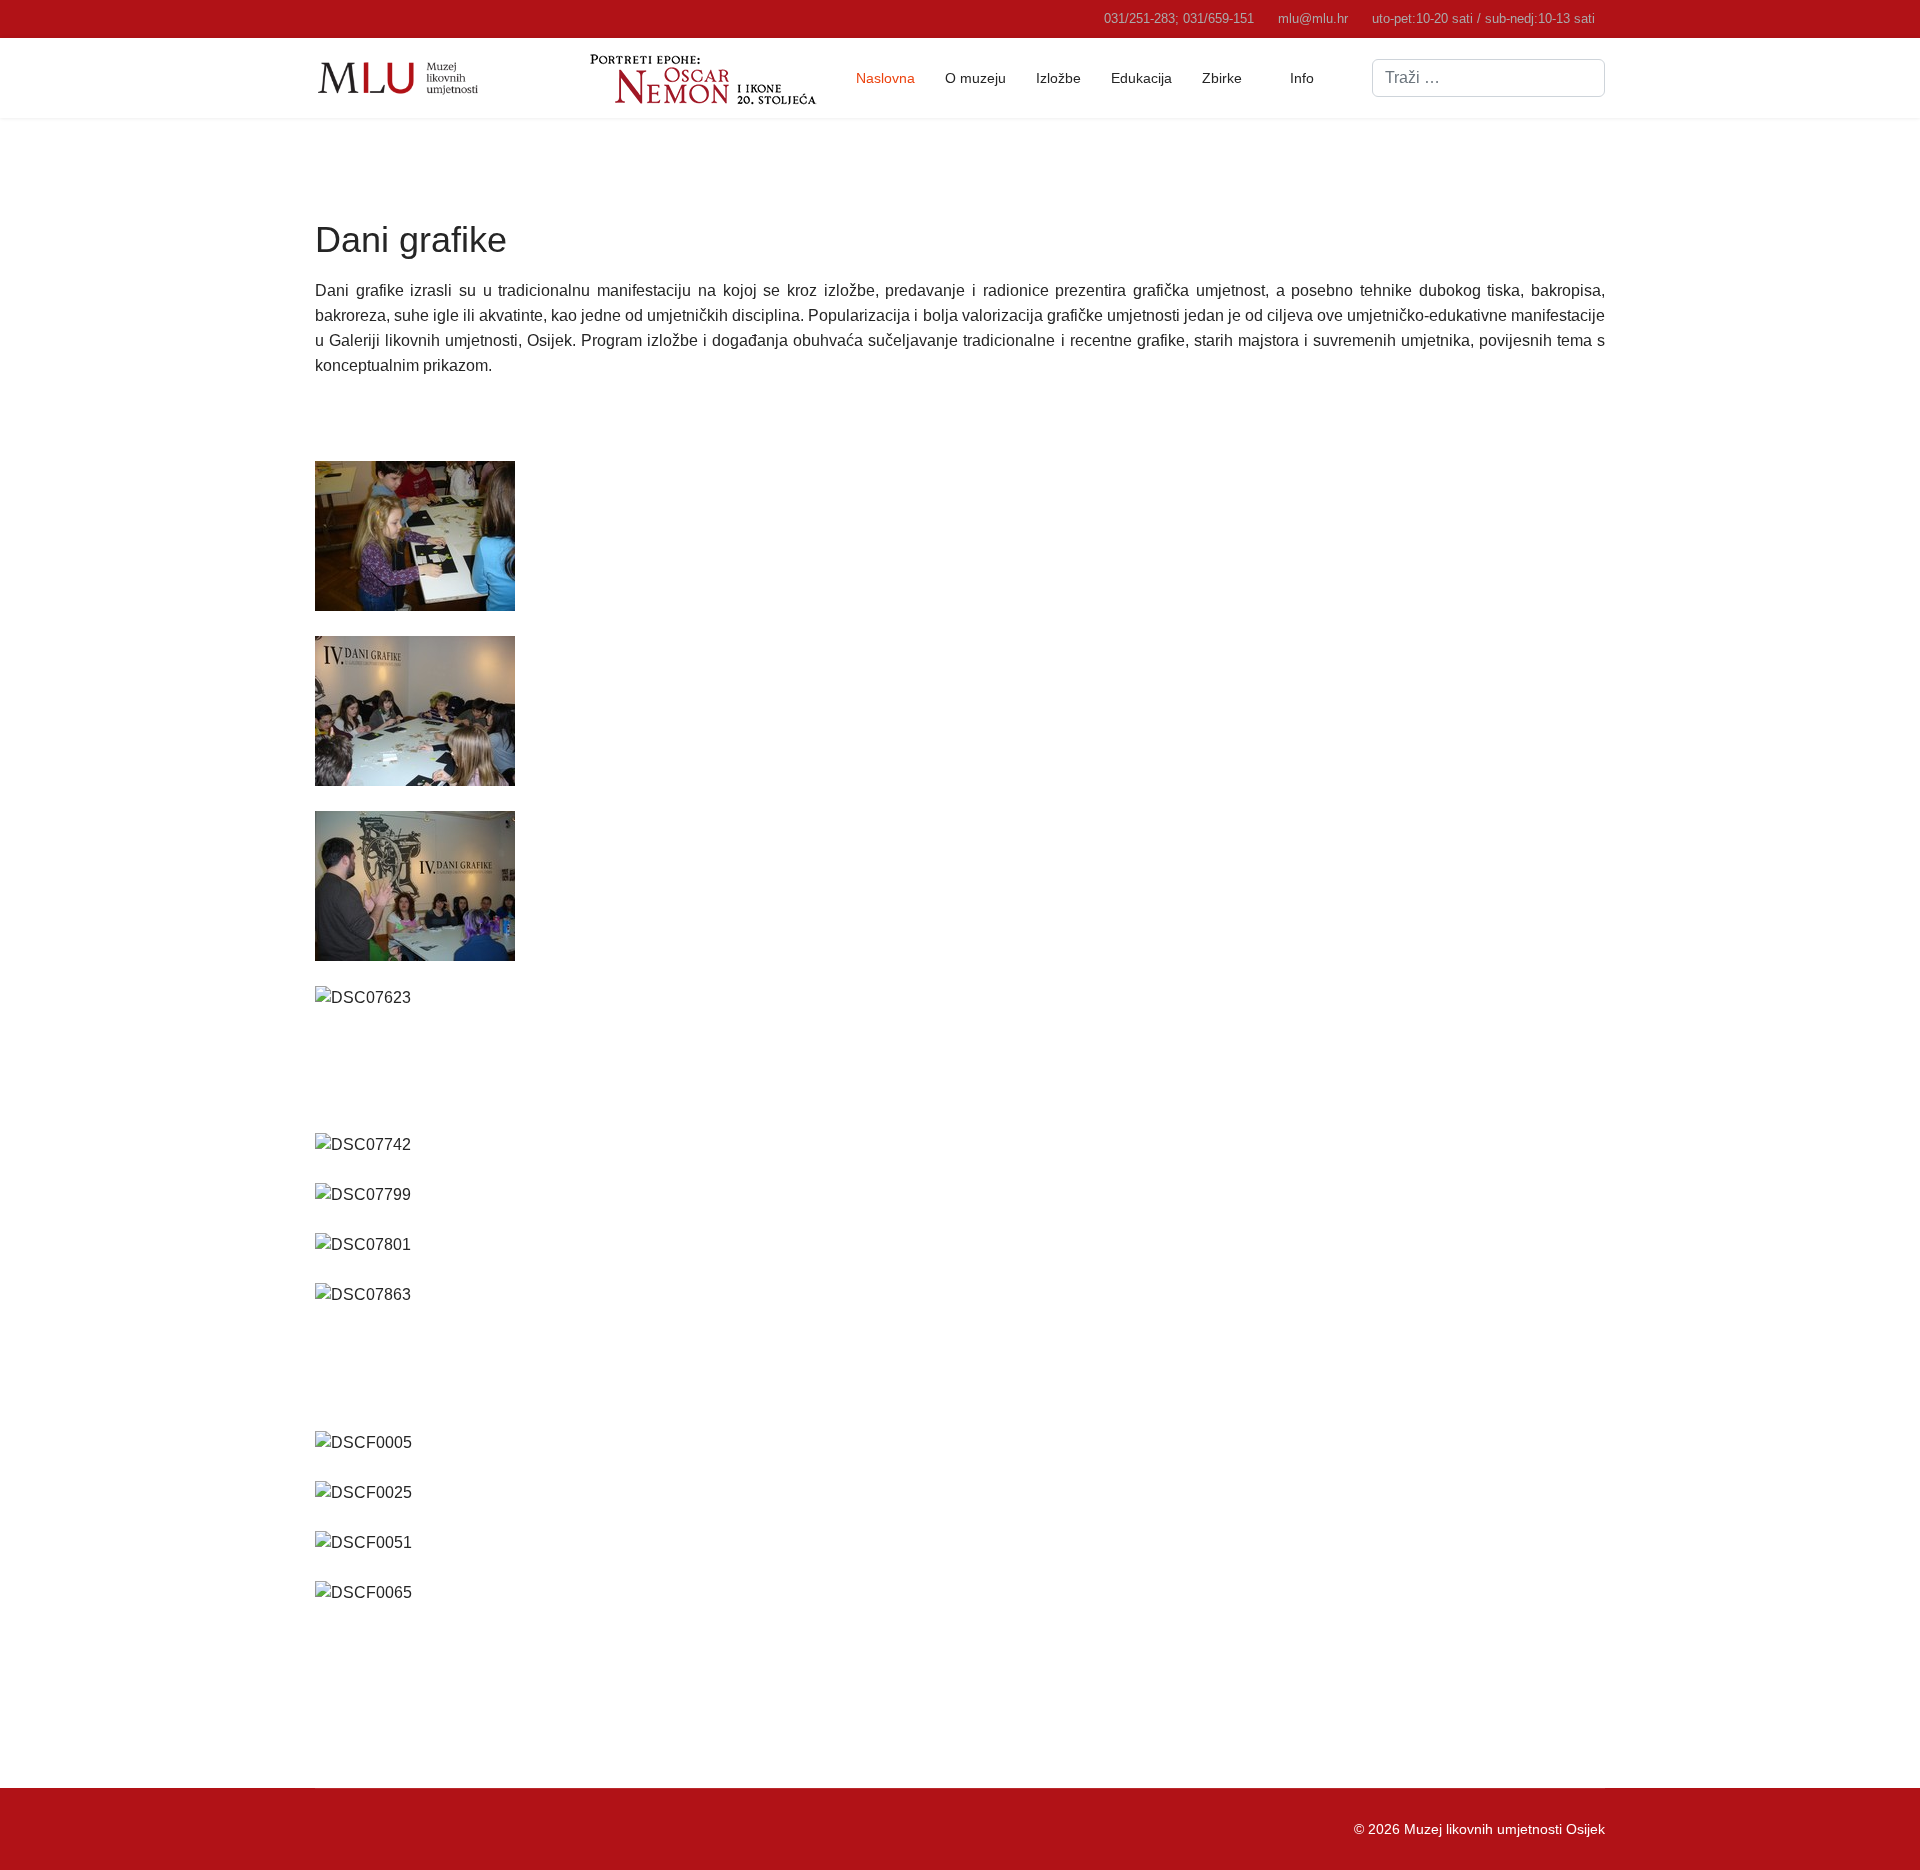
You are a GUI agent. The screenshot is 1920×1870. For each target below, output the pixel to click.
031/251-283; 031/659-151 (1179, 19)
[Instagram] (382, 1829)
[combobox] (1488, 78)
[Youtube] (351, 1829)
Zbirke (1222, 78)
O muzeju (975, 78)
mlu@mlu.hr (1313, 19)
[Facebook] (320, 1829)
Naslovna (885, 78)
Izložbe (1058, 78)
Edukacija (1141, 78)
